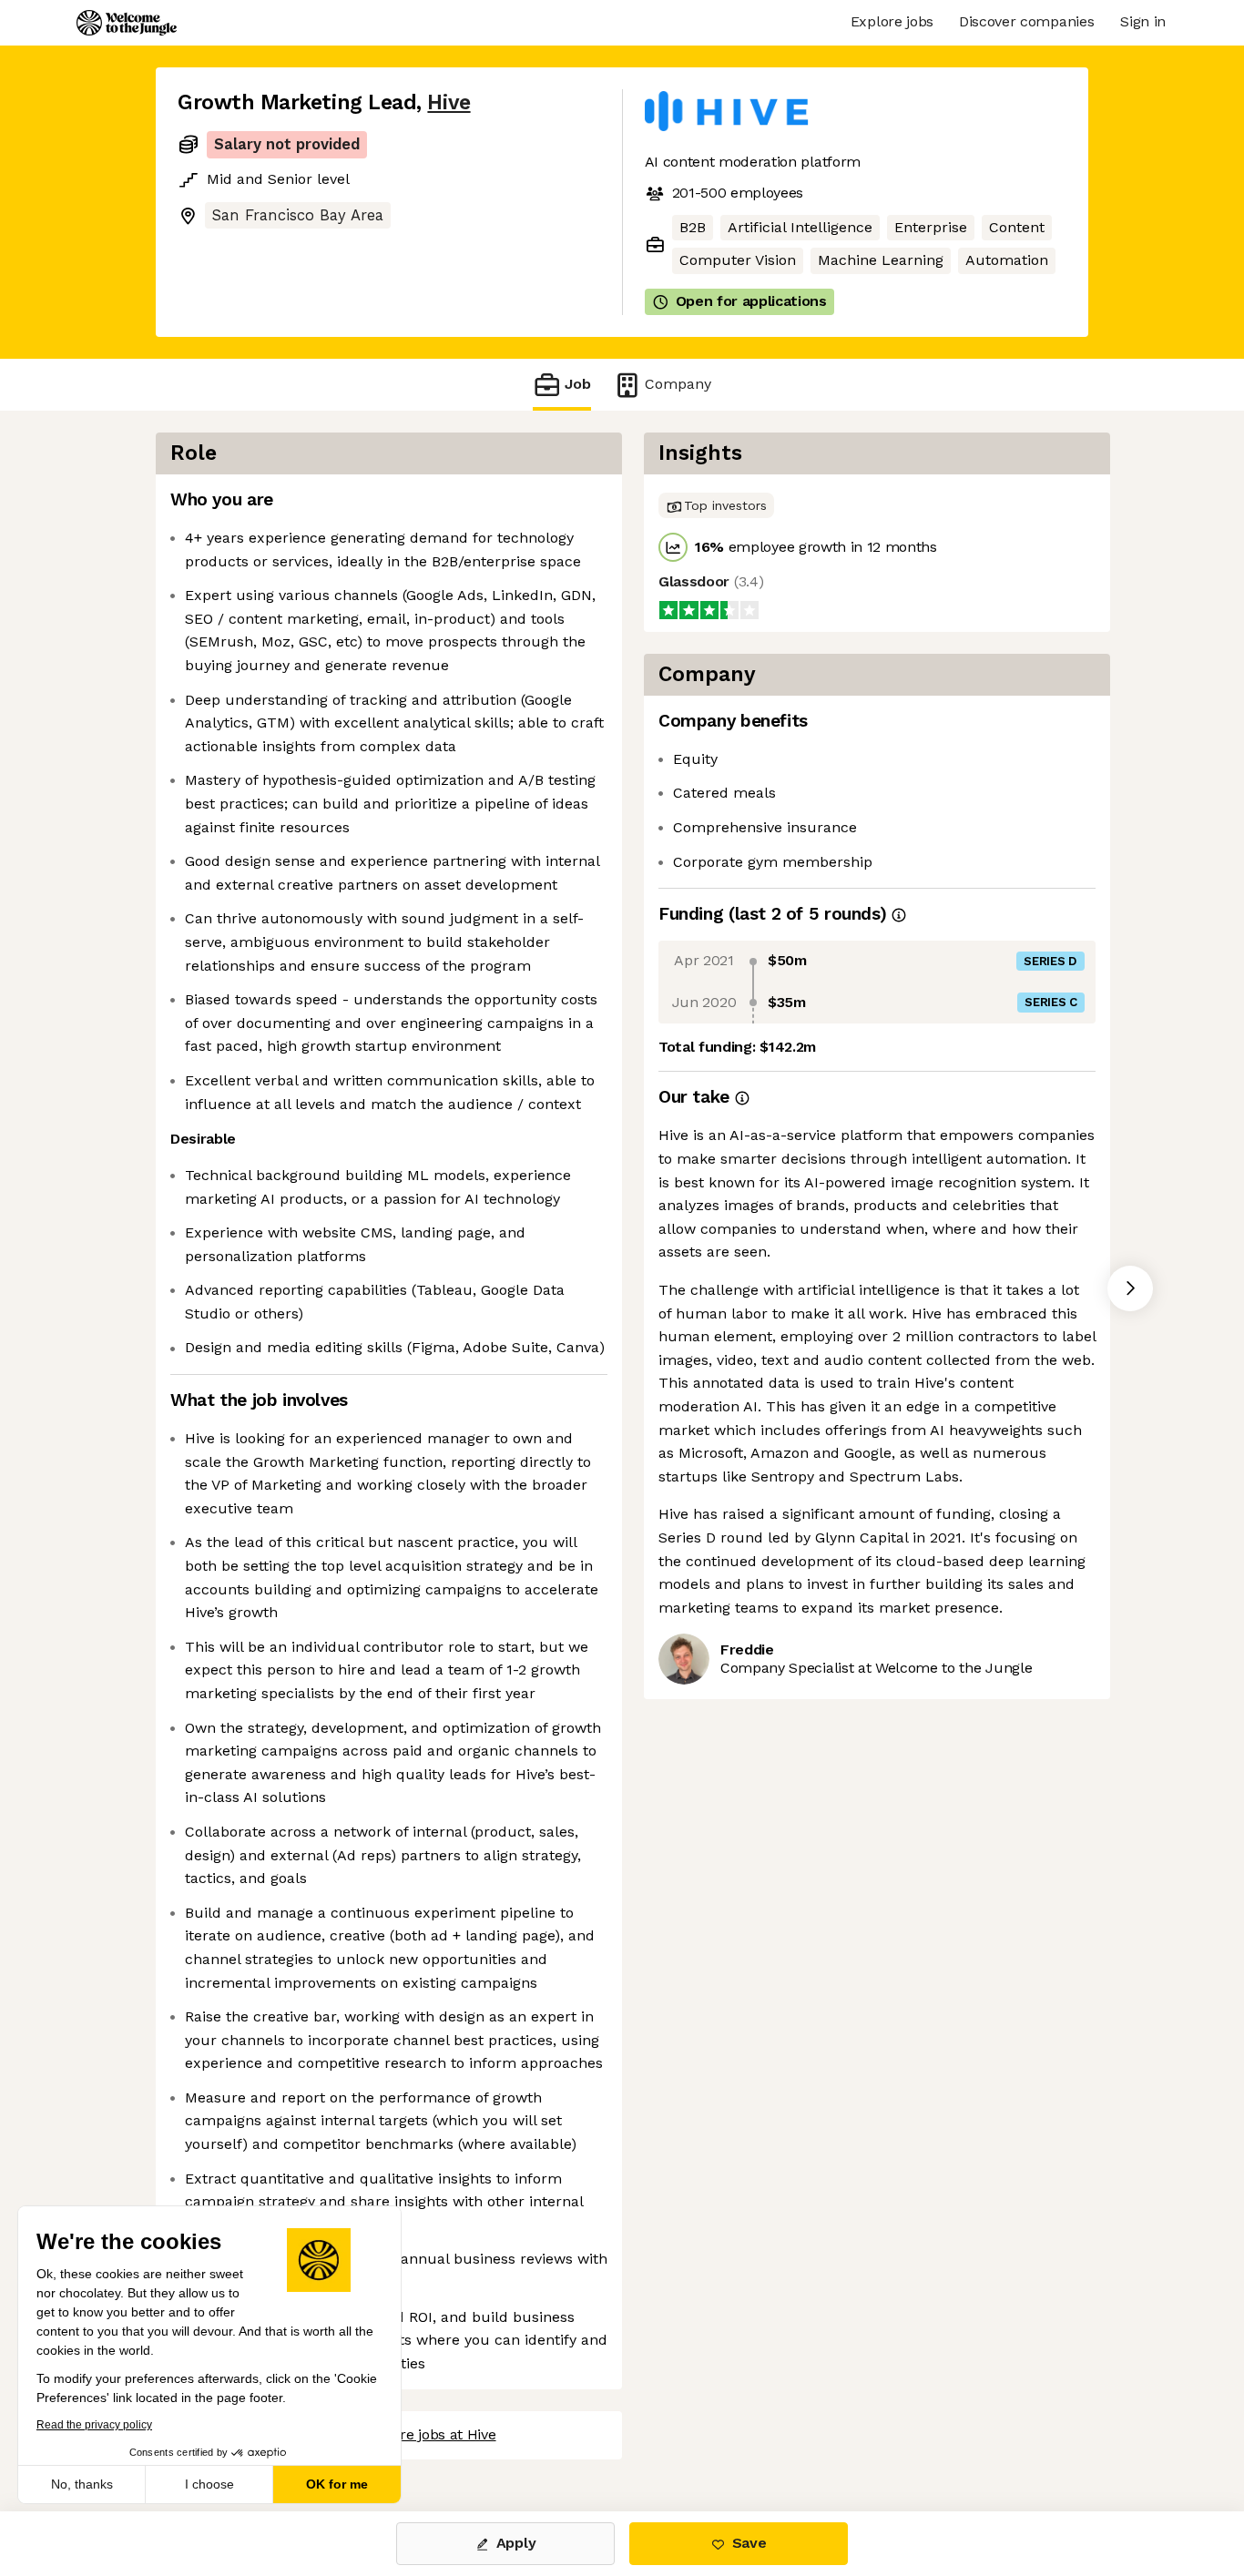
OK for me (337, 2484)
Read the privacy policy (94, 2425)
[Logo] (127, 23)
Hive (449, 102)
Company (678, 384)
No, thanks (82, 2484)
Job (578, 384)
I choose (209, 2484)
